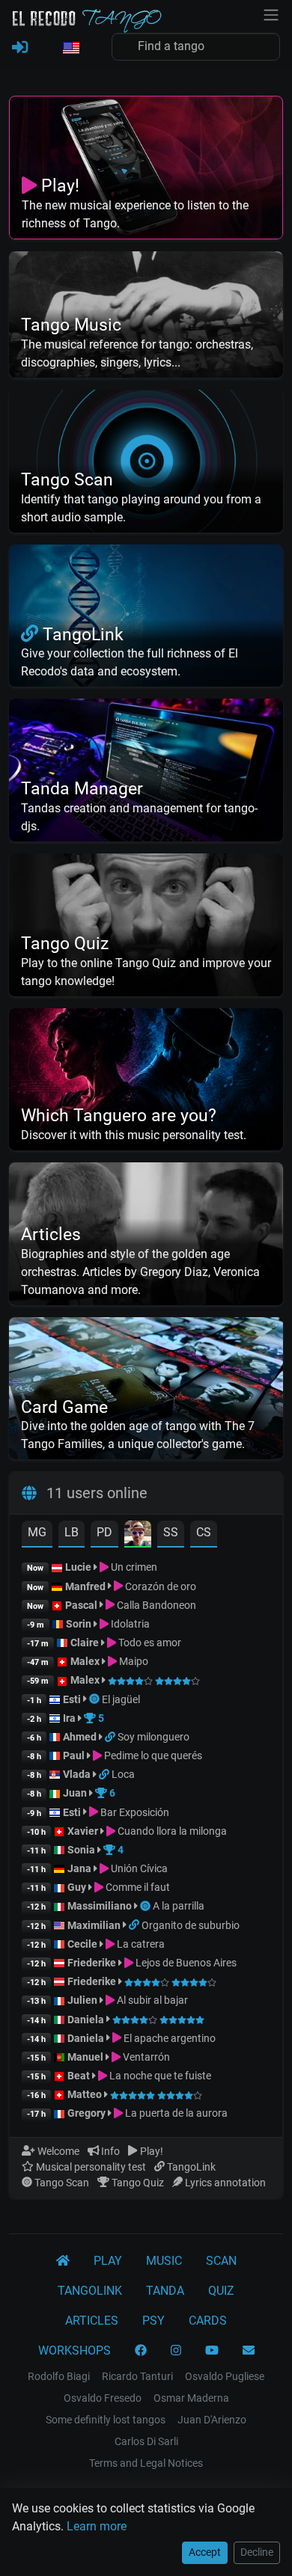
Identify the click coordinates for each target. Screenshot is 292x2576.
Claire (85, 1643)
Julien (83, 2000)
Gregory (86, 2113)
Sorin (79, 1624)
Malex (85, 1661)
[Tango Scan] (95, 1699)
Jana (79, 1868)
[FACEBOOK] (141, 2351)
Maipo (133, 1661)
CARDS (208, 2321)
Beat (79, 2076)
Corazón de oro (159, 1586)
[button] (70, 49)
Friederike (92, 1963)
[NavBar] (271, 13)
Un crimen (133, 1567)
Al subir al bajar (151, 2000)
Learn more (97, 2526)
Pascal (81, 1605)
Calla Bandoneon (155, 1605)
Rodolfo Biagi (59, 2376)
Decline (257, 2552)
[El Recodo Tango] (63, 2261)
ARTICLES (92, 2321)
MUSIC (164, 2261)
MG (37, 1532)
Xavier (84, 1831)
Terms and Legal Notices (146, 2463)
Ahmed (80, 1737)
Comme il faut (137, 1887)
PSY (153, 2321)
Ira (69, 1718)
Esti (72, 1699)
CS (204, 1532)
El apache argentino (168, 2038)
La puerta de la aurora (175, 2113)
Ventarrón (145, 2057)
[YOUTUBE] (212, 2351)
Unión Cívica (138, 1868)
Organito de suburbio (191, 1925)
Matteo (85, 2094)
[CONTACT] (249, 2351)
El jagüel (121, 1699)
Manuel (85, 2057)
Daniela (87, 2020)
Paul (74, 1755)
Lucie (78, 1567)
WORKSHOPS (74, 2350)
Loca (123, 1774)
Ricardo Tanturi (137, 2376)
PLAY (108, 2261)
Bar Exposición (134, 1812)
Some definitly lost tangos (106, 2420)
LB (72, 1532)
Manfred (85, 1586)
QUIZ (221, 2291)
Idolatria (129, 1624)
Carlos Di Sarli (146, 2441)
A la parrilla (179, 1906)
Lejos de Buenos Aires (185, 1963)
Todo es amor (149, 1643)
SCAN (221, 2261)
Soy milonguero (153, 1737)
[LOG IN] (20, 48)
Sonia (81, 1850)
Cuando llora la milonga (171, 1831)
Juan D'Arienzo (212, 2420)
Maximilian (94, 1925)
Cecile (82, 1944)
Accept (205, 2552)
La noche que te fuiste (159, 2076)
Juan (75, 1793)
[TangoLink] (111, 1737)
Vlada (77, 1774)
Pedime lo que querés (152, 1755)
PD (104, 1532)
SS (171, 1532)
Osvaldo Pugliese (225, 2376)
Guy (77, 1887)
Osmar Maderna (191, 2398)
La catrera (140, 1944)
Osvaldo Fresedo (103, 2398)
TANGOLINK (90, 2291)
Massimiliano (100, 1906)
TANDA (165, 2291)
